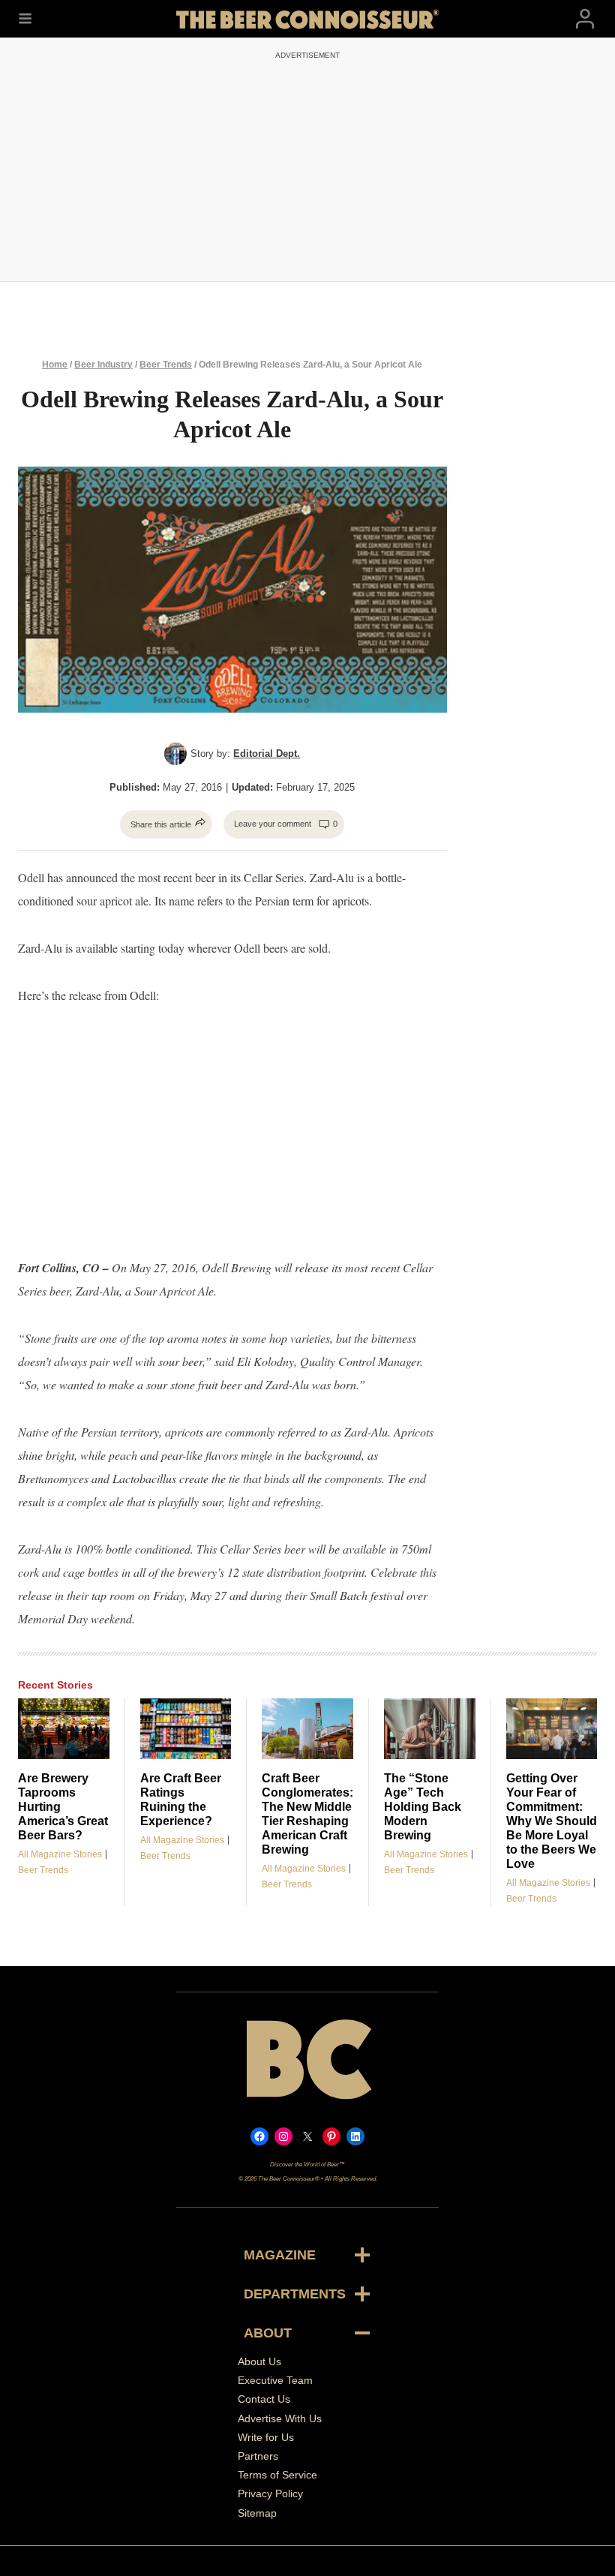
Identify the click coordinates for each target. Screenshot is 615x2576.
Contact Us (264, 2399)
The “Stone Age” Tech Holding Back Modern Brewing (423, 1807)
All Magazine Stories (60, 1854)
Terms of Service (277, 2475)
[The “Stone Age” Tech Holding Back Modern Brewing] (430, 1729)
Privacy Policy (270, 2493)
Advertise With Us (280, 2418)
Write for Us (266, 2437)
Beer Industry (103, 365)
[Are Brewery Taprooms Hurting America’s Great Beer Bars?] (64, 1729)
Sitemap (257, 2512)
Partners (258, 2456)
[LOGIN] (585, 19)
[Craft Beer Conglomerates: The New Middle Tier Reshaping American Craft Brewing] (307, 1729)
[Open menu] (25, 19)
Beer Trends (166, 365)
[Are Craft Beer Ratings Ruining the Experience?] (186, 1729)
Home (55, 365)
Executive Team (275, 2380)
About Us (259, 2361)
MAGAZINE (280, 2255)
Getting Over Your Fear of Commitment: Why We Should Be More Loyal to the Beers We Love (552, 1821)
